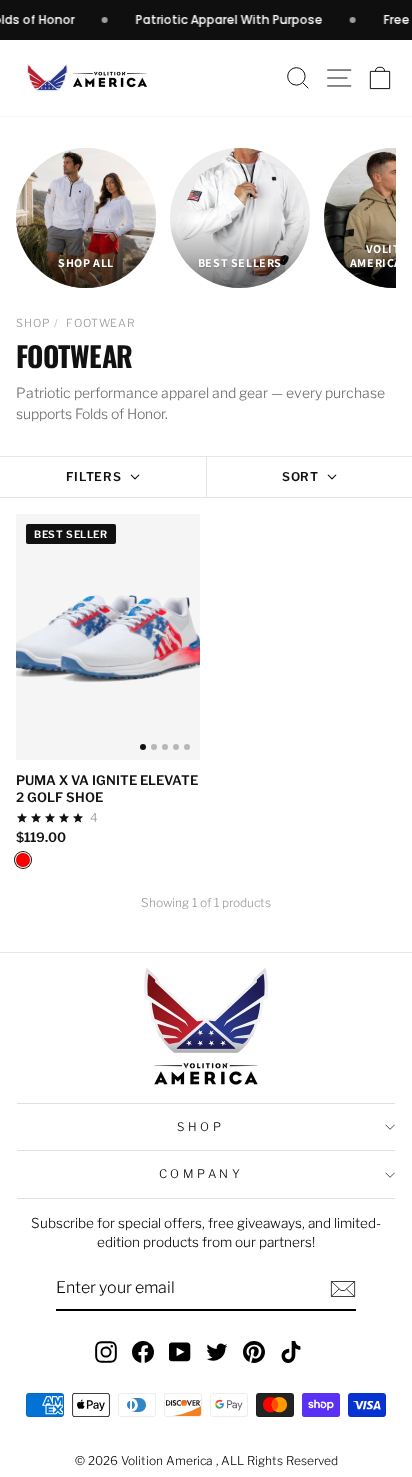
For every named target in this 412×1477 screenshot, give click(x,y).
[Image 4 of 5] (176, 747)
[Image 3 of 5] (165, 747)
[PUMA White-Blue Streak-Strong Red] (23, 860)
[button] (380, 78)
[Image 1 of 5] (143, 747)
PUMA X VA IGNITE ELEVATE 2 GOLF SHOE (107, 788)
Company (201, 1174)
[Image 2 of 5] (154, 747)
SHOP (33, 323)
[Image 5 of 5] (187, 747)
